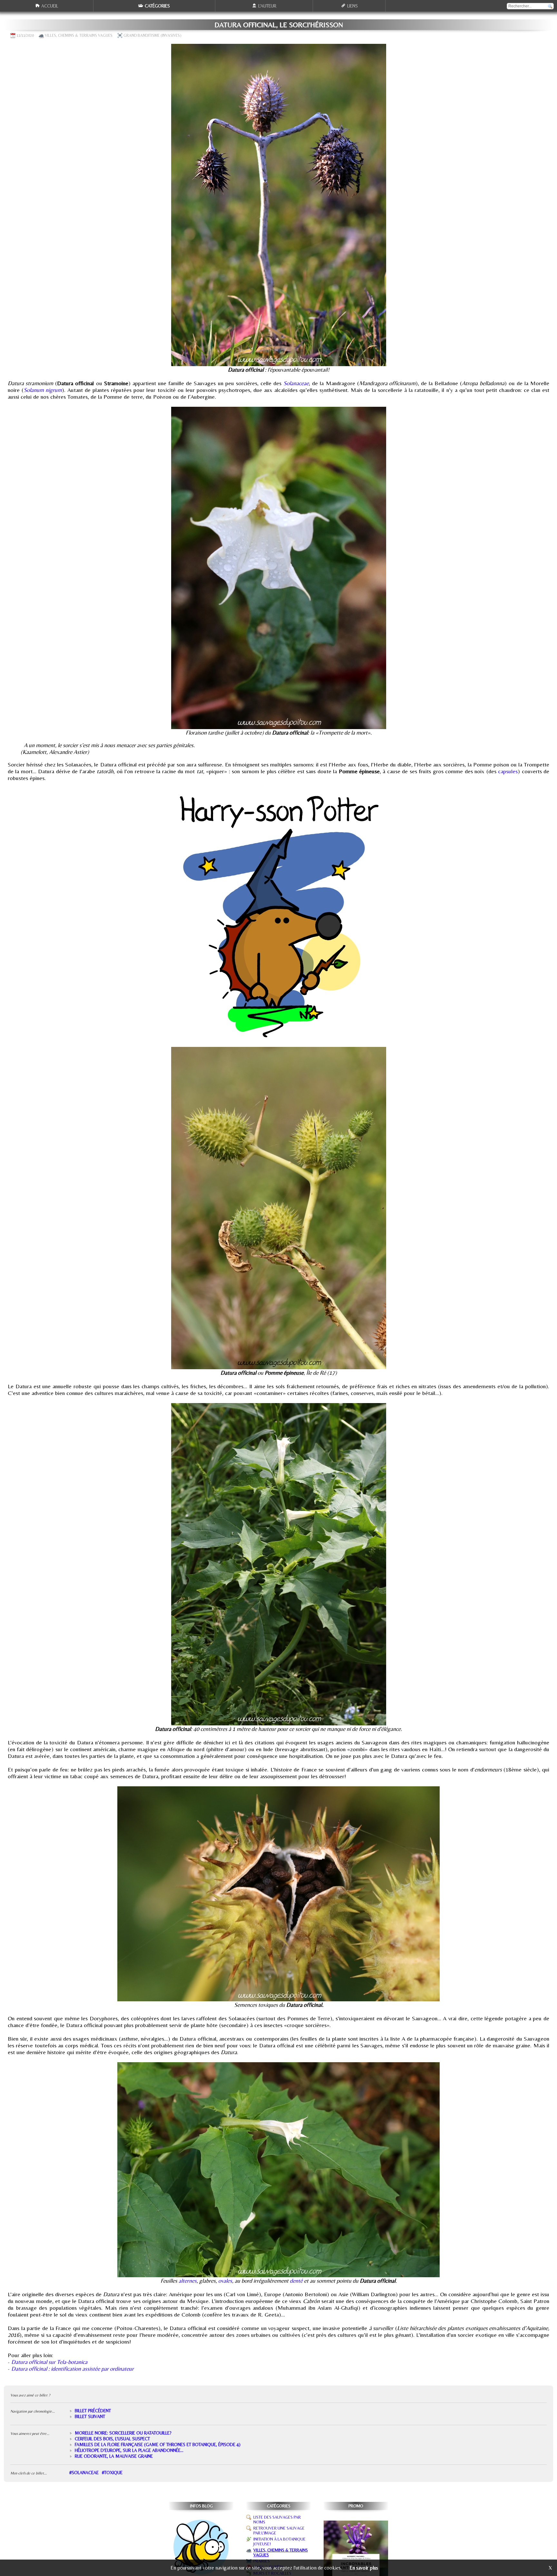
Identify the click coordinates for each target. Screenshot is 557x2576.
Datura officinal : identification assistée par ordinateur (73, 2369)
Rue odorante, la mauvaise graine (114, 2456)
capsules (508, 771)
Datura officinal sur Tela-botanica (49, 2362)
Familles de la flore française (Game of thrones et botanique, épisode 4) (158, 2444)
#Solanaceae (84, 2473)
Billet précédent (93, 2411)
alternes (188, 2281)
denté (297, 2281)
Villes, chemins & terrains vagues (79, 35)
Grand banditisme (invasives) (152, 35)
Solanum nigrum (43, 390)
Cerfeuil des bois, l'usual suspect (112, 2439)
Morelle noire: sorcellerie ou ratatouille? (123, 2433)
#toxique (112, 2473)
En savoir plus (364, 2568)
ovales (225, 2281)
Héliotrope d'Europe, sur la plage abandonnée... (129, 2450)
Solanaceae (296, 383)
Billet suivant (90, 2416)
